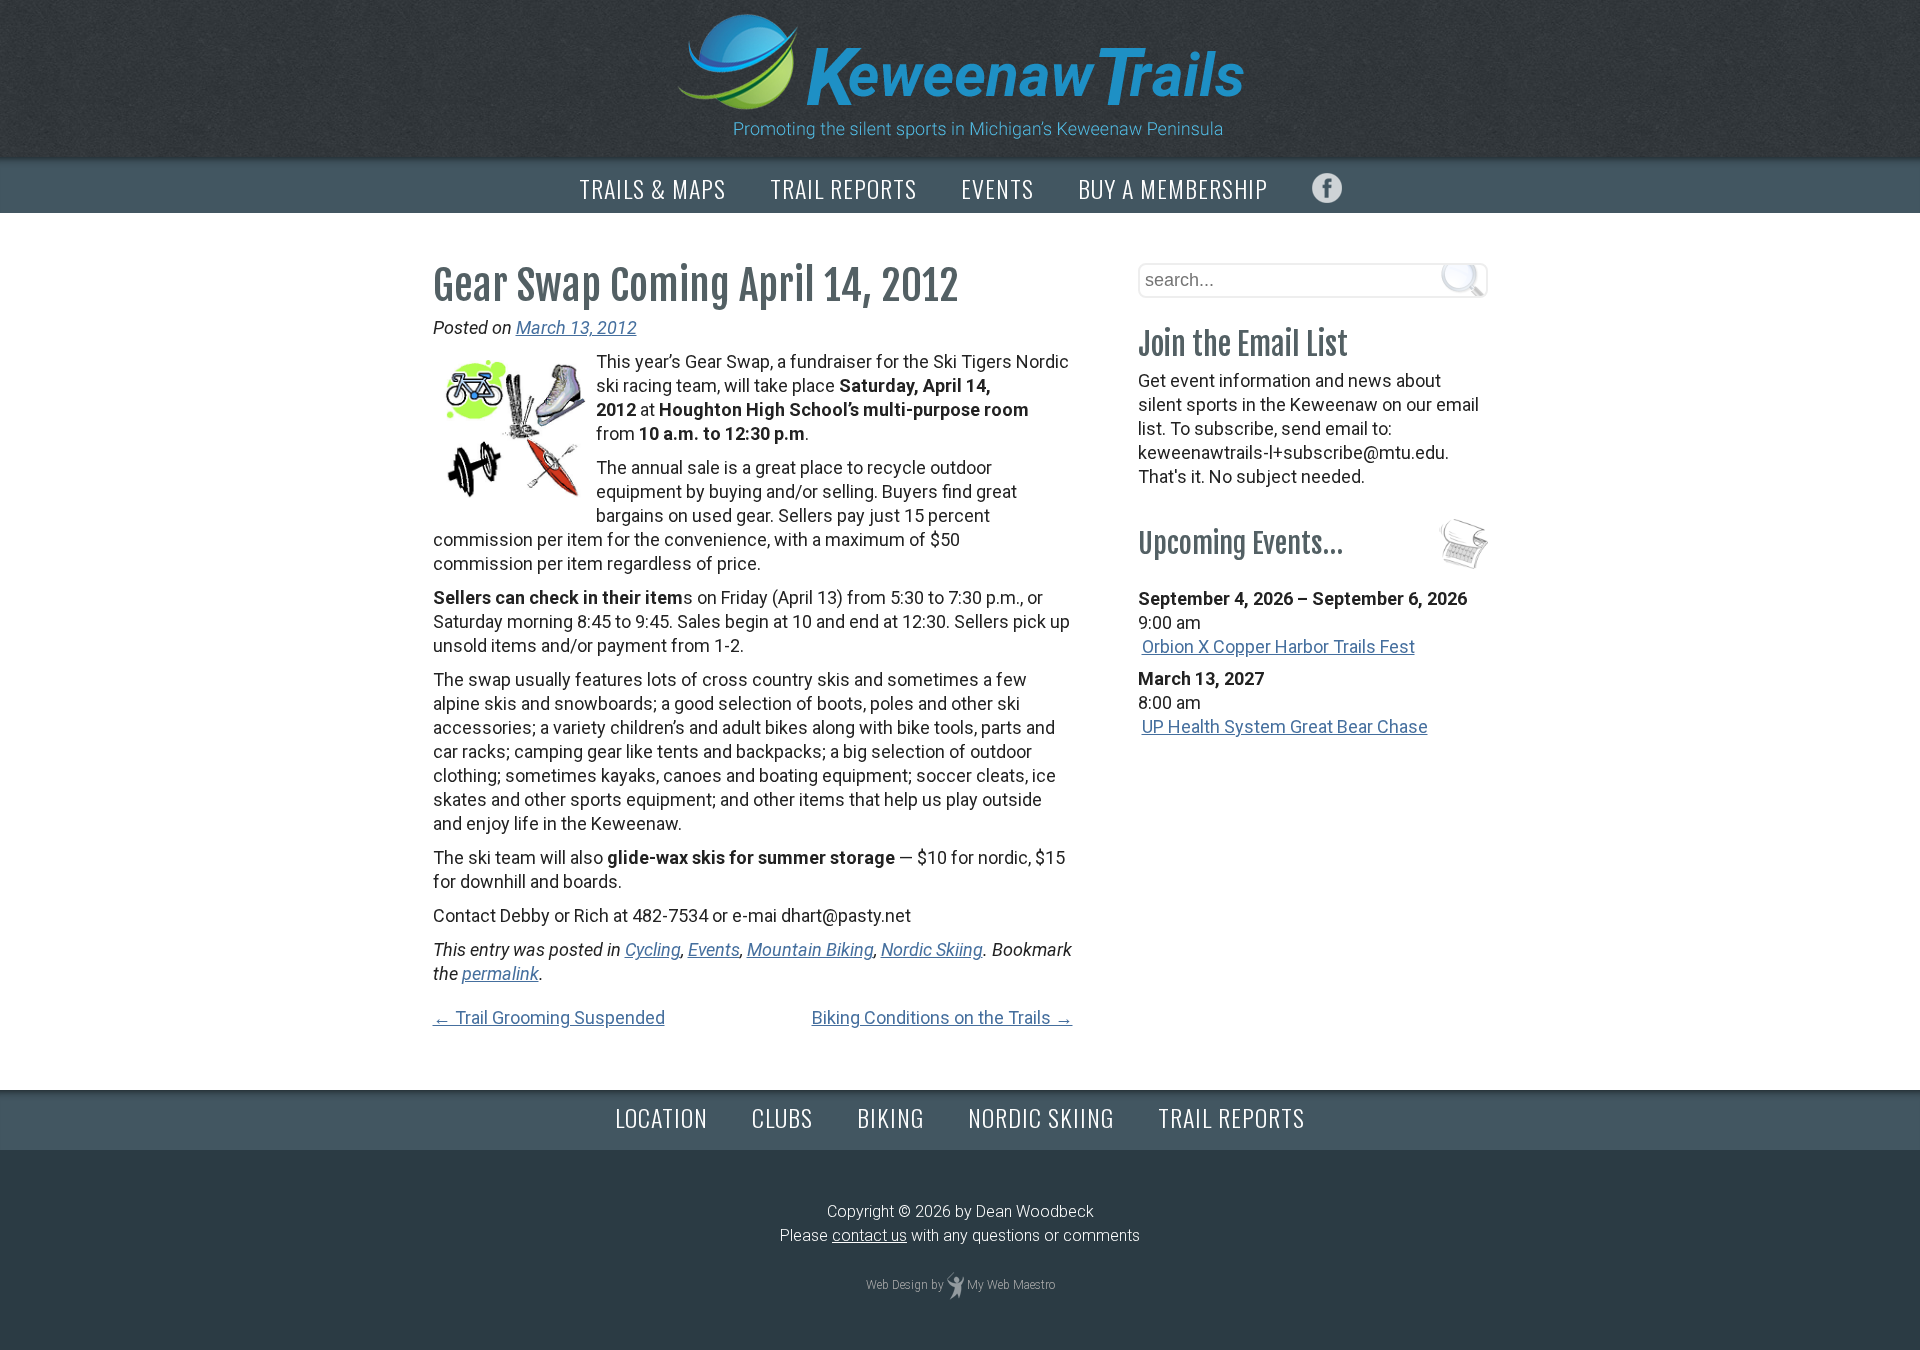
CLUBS (782, 1117)
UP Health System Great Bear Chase (1285, 726)
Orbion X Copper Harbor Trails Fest (1278, 646)
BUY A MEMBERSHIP (1173, 188)
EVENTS (997, 188)
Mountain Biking (810, 949)
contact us (869, 1235)
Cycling (653, 949)
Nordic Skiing (932, 949)
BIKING (890, 1117)
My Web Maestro (1011, 1285)
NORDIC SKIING (1041, 1117)
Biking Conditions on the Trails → (942, 1017)
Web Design (897, 1285)
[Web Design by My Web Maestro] (955, 1285)
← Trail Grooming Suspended (549, 1017)
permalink (500, 973)
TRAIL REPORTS (843, 188)
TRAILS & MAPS (652, 188)
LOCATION (661, 1117)
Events (714, 949)
